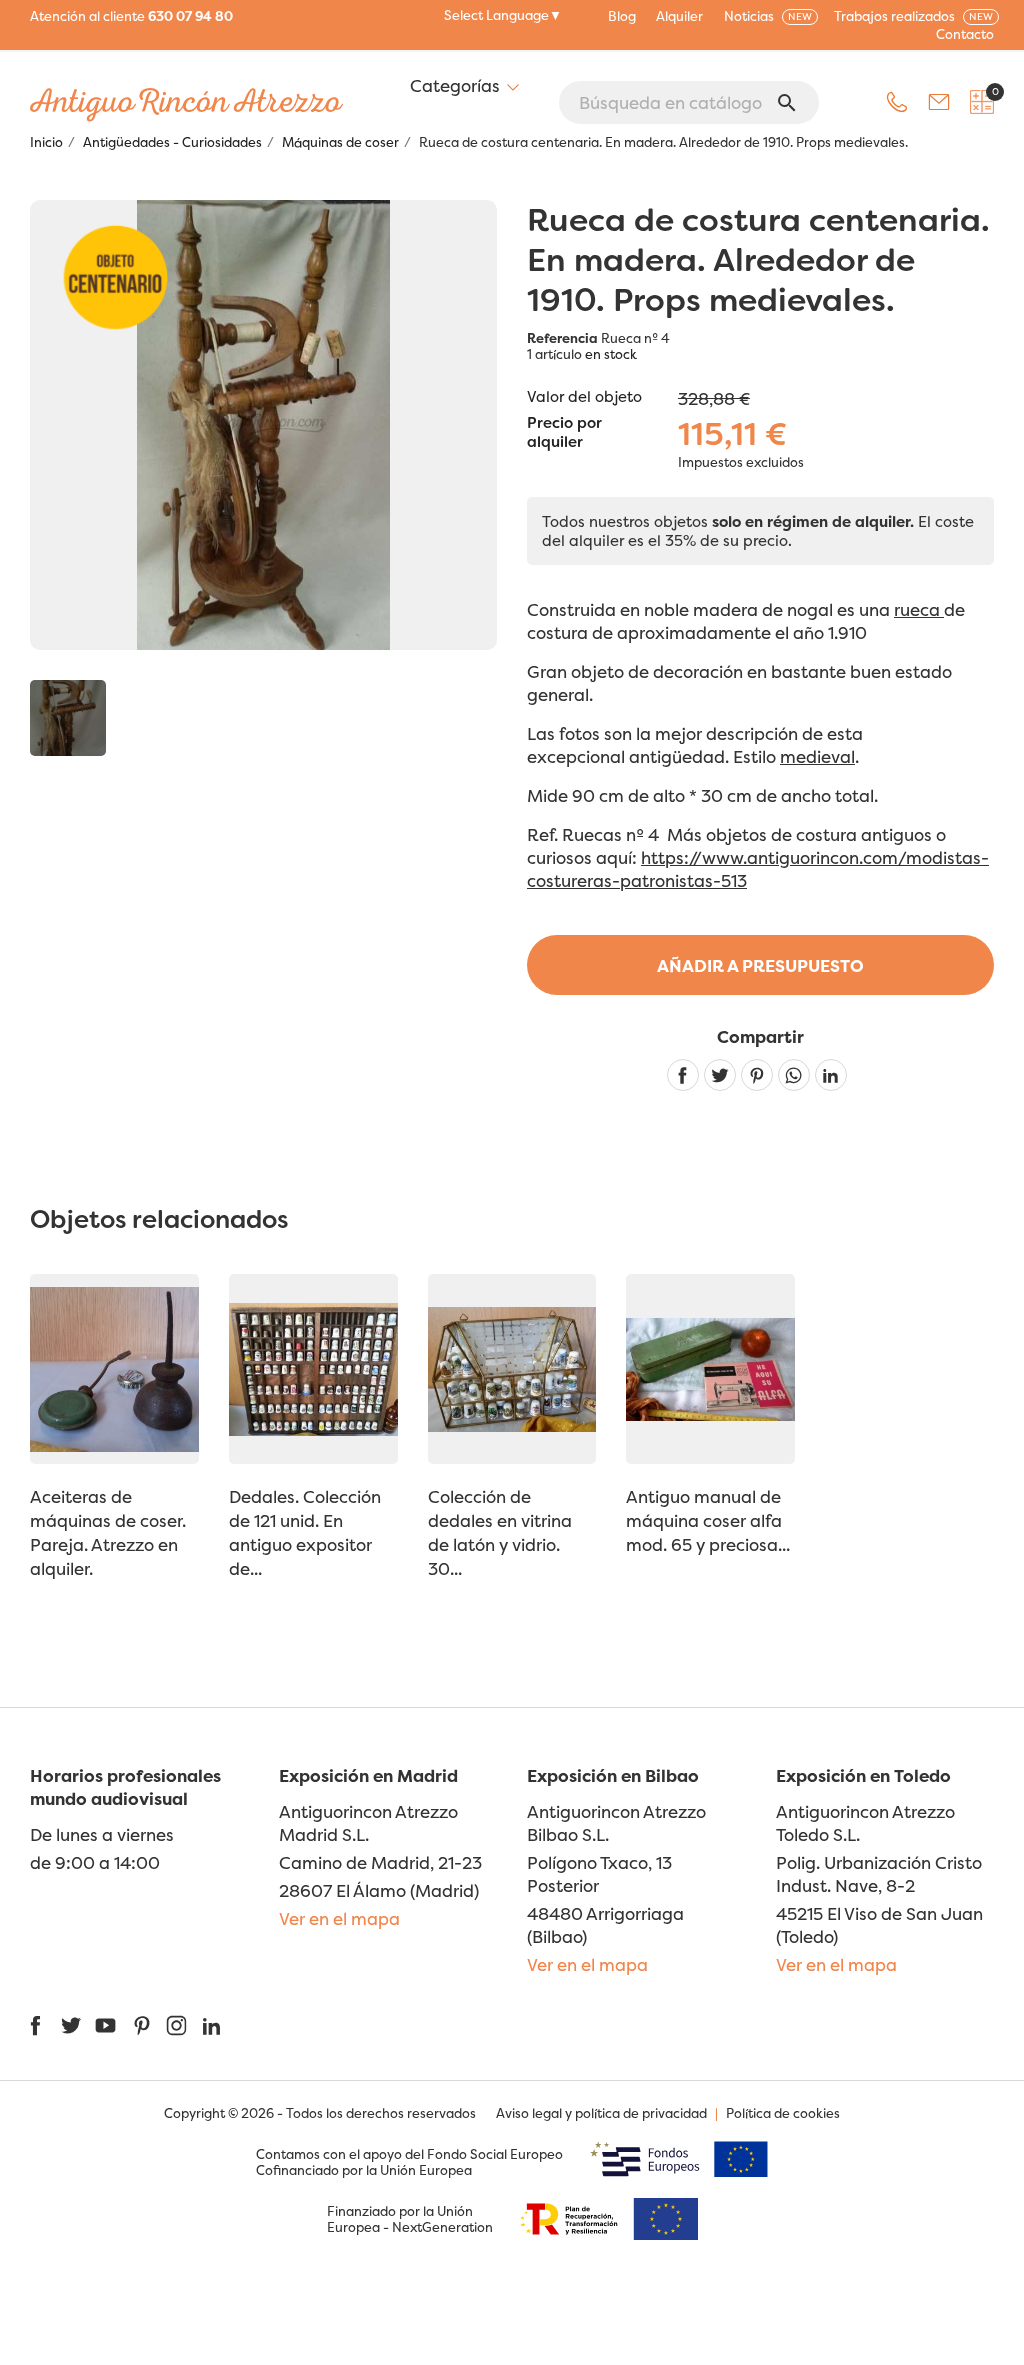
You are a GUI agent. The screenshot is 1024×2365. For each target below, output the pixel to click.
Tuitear (720, 1075)
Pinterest (757, 1075)
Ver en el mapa (339, 1918)
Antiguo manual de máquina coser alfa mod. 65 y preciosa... (708, 1520)
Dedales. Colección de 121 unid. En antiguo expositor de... (305, 1532)
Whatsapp (794, 1075)
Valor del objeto (584, 396)
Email (939, 102)
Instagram (176, 2025)
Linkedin (831, 1075)
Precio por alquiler (564, 433)
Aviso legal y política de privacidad (601, 2113)
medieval (817, 756)
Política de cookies (783, 2113)
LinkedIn (211, 2025)
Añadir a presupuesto (760, 965)
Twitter (70, 2025)
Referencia (562, 338)
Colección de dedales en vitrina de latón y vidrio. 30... (500, 1532)
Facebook (35, 2025)
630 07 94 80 (190, 16)
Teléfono (897, 102)
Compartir (683, 1075)
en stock (611, 354)
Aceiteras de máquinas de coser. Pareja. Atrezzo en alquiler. (108, 1532)
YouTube (105, 2025)
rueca (919, 609)
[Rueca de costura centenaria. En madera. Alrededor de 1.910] (68, 718)
